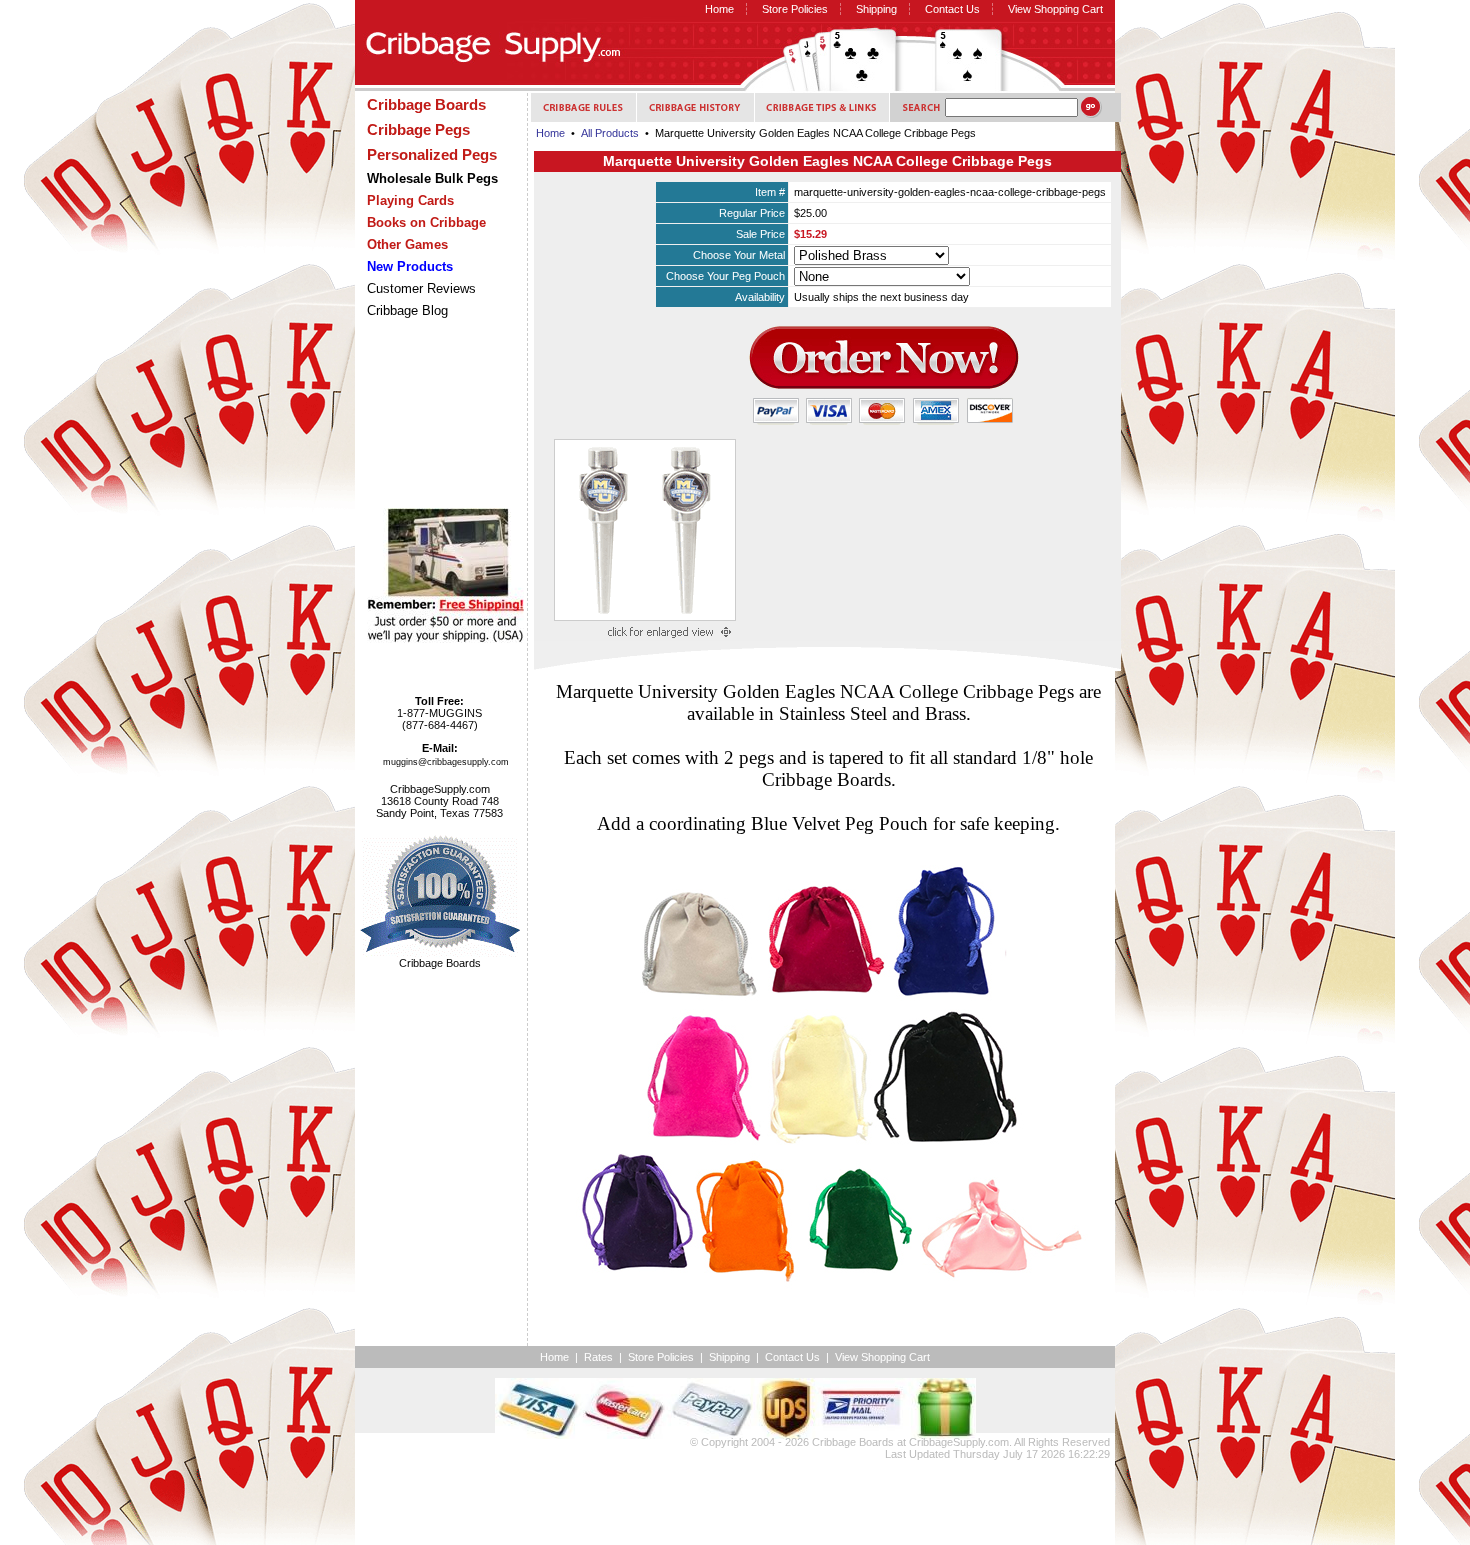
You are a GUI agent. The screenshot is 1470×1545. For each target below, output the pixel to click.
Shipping (876, 9)
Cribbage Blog (407, 310)
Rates (598, 1357)
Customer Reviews (421, 288)
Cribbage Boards (853, 1442)
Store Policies (795, 9)
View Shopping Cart (1055, 9)
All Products (610, 133)
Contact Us (952, 9)
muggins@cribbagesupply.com (446, 762)
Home (719, 9)
